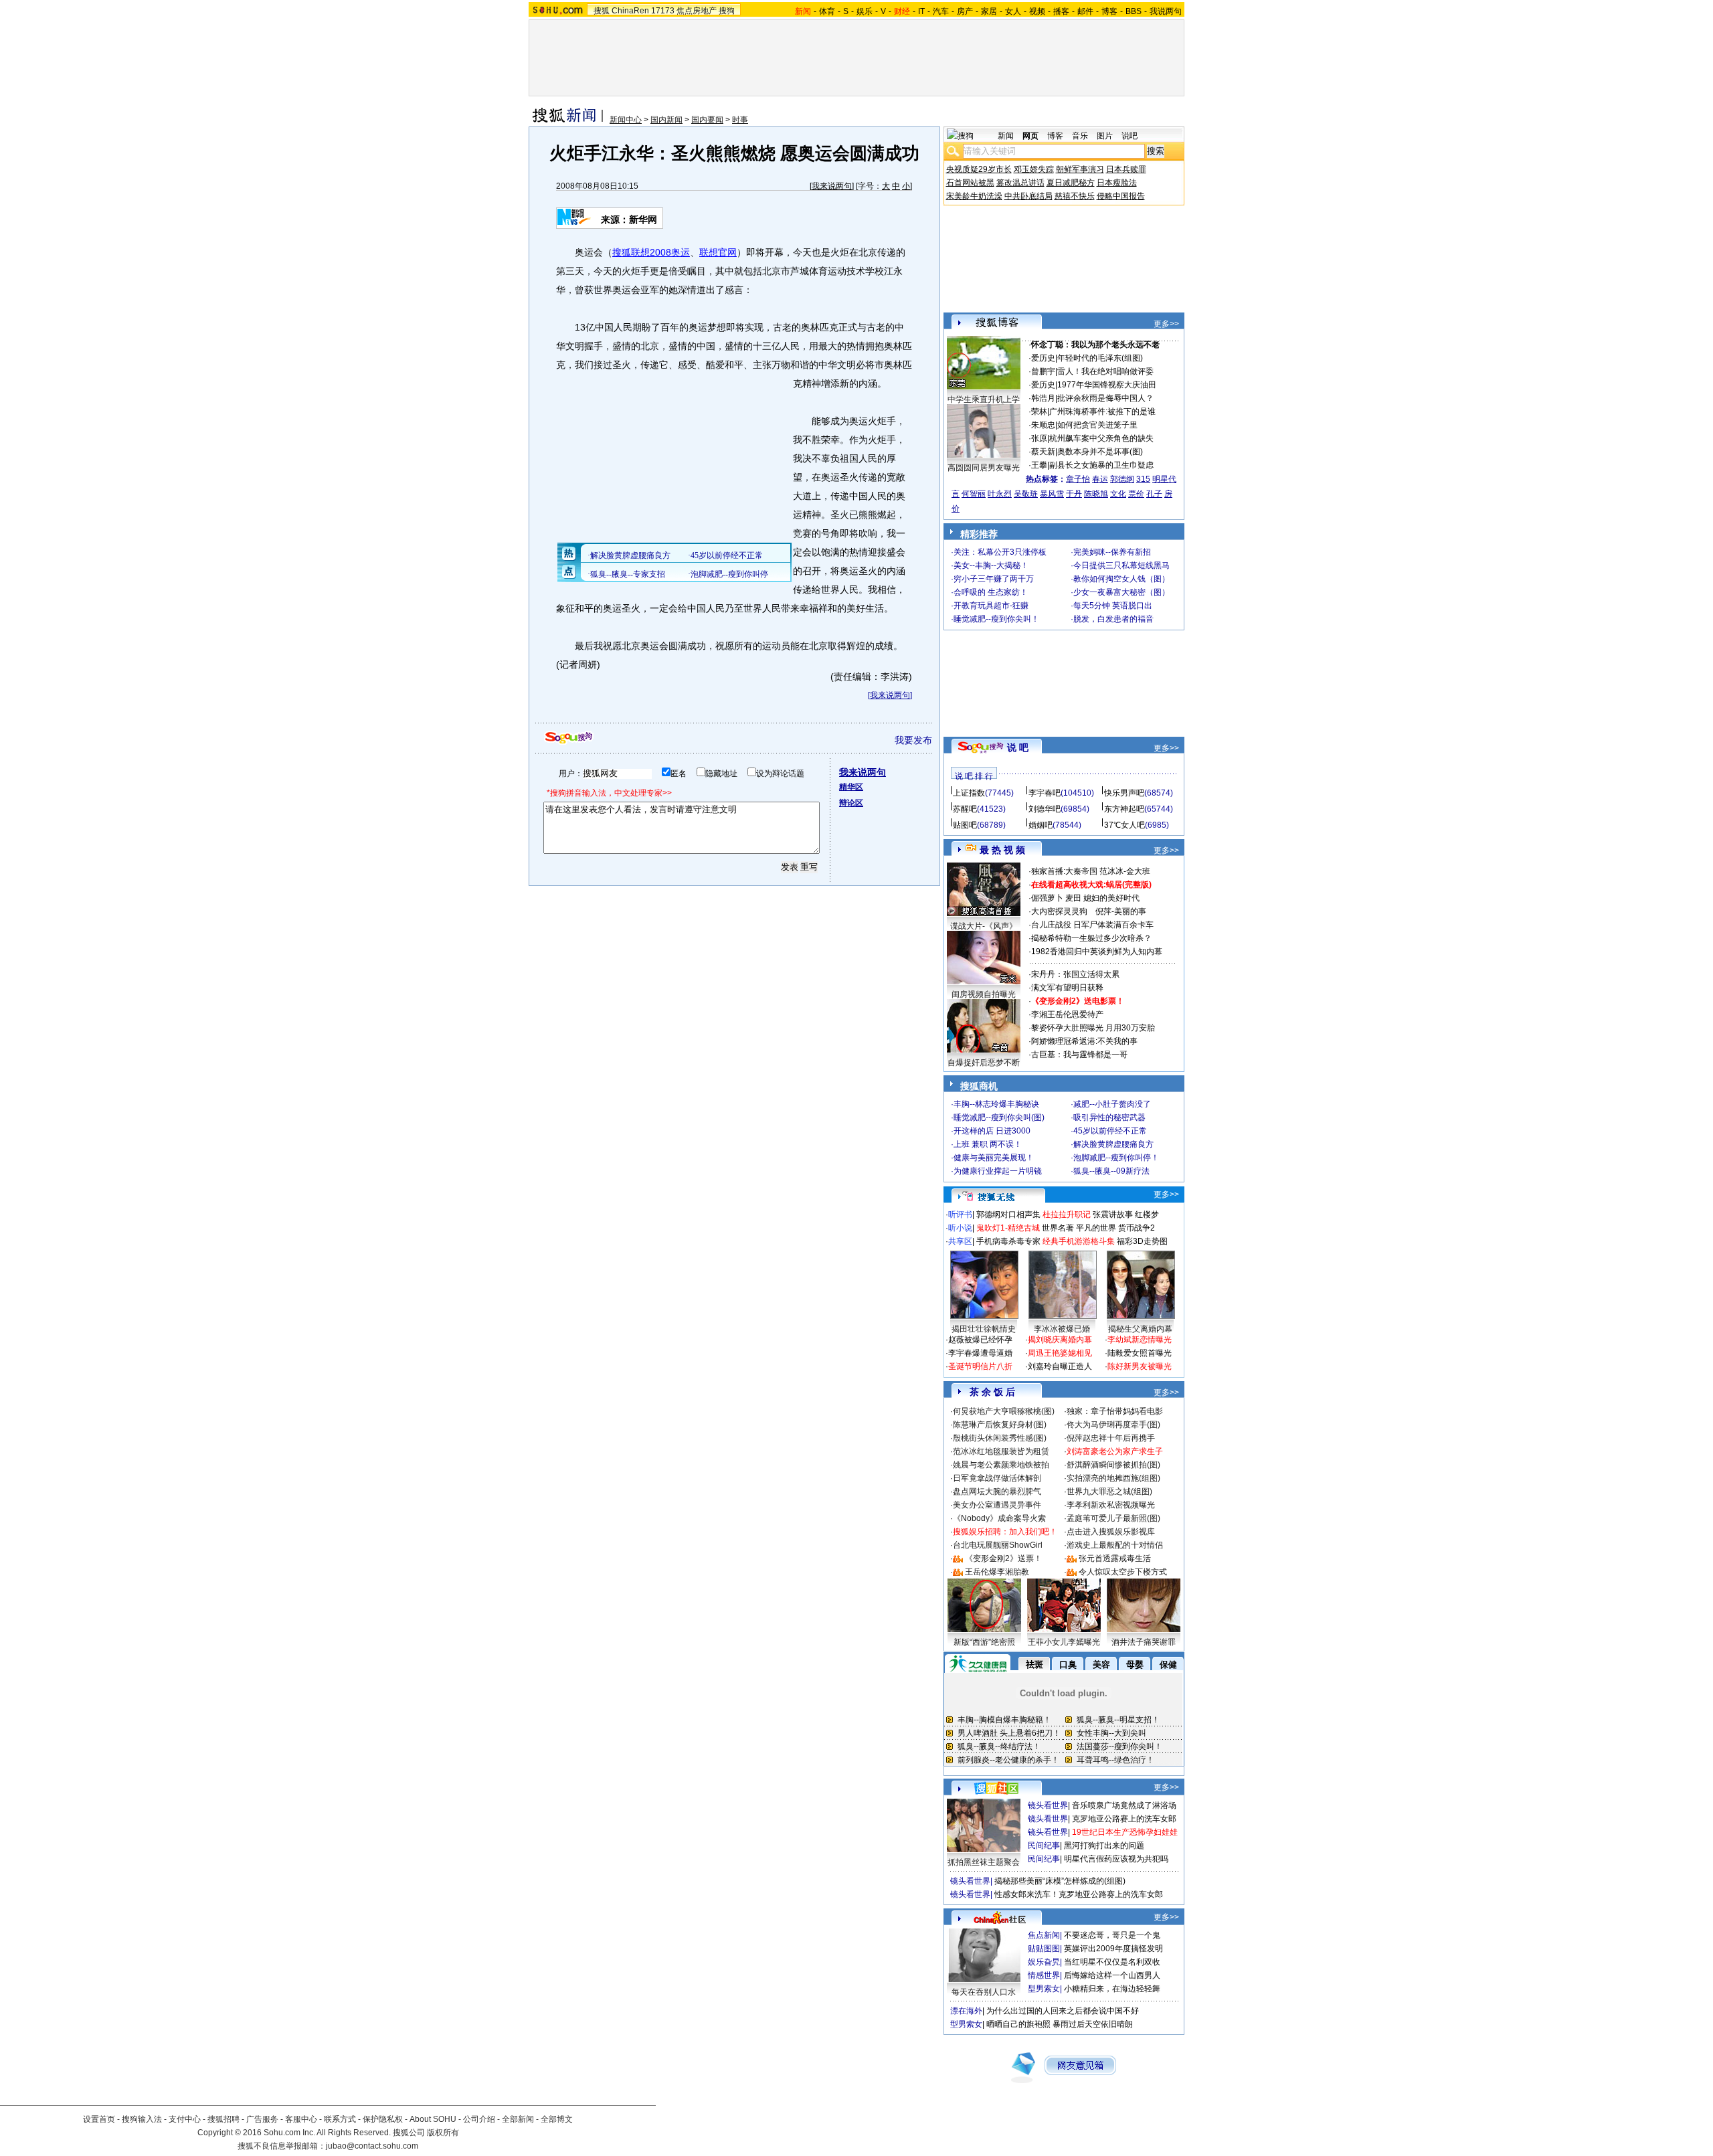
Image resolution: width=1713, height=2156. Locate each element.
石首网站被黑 (970, 183)
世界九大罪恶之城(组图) (1109, 1492)
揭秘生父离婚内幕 (1140, 1329)
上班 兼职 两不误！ (988, 1144)
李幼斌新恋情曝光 (1140, 1340)
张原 (1039, 438)
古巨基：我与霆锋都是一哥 (1079, 1055)
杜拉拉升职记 (1067, 1215)
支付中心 (185, 2119)
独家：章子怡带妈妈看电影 (1115, 1411)
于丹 (1074, 494)
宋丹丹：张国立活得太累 (1075, 974)
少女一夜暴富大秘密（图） (1121, 592)
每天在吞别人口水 (984, 1992)
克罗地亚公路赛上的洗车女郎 (1124, 1819)
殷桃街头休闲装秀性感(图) (1000, 1438)
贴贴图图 (1044, 1949)
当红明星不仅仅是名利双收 (1112, 1962)
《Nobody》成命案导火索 (999, 1518)
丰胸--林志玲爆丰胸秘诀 (996, 1104)
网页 (1030, 136)
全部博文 (557, 2119)
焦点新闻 (1044, 1935)
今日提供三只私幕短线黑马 (1121, 565)
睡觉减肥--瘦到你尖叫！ (996, 619)
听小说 (960, 1228)
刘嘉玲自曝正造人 (1060, 1366)
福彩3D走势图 (1142, 1241)
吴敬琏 (1026, 494)
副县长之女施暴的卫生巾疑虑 (1101, 465)
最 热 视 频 (1002, 850)
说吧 (1130, 136)
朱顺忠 (1043, 425)
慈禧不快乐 (1075, 196)
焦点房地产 (697, 11)
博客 (1109, 11)
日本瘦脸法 (1117, 183)
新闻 (1006, 136)
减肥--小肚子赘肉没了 (1112, 1104)
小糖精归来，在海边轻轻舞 (1112, 1989)
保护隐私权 (383, 2119)
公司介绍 (479, 2119)
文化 (1118, 494)
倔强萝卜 (1047, 898)
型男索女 (1044, 1989)
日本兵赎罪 (1126, 169)
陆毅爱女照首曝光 (1140, 1353)
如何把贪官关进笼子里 (1097, 425)
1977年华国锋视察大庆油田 (1107, 385)
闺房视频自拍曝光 (984, 994)
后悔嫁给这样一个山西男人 (1112, 1975)
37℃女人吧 (1124, 825)
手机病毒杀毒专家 (1008, 1241)
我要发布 (913, 740)
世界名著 (1058, 1228)
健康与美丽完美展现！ (994, 1158)
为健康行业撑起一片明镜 (998, 1171)
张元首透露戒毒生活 (1115, 1558)
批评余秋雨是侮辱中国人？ (1105, 398)
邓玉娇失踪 (1034, 169)
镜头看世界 (1048, 1805)
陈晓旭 (1096, 494)
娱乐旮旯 (1044, 1962)
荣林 (1039, 412)
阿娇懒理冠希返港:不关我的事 (1084, 1041)
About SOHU (433, 2119)
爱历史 (1043, 358)
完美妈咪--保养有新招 (1112, 552)
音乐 (1080, 136)
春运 (1100, 479)
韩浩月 (1043, 398)
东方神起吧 (1124, 809)
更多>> (1166, 324)
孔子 (1154, 494)
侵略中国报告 (1121, 196)
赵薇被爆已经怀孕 (980, 1340)
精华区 (851, 787)
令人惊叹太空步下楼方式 (1123, 1572)
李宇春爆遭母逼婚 (980, 1353)
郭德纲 (1122, 479)
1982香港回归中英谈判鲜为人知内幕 (1097, 952)
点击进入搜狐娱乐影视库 (1111, 1532)
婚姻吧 (1041, 825)
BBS (1134, 11)
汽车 (941, 11)
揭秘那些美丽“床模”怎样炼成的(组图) (1060, 1881)
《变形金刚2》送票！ (1003, 1558)
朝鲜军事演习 (1080, 169)
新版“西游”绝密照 (984, 1642)
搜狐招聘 (223, 2119)
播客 (1061, 11)
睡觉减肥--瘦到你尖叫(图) (999, 1117)
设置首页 (99, 2119)
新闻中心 (626, 120)
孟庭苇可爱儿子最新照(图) (1113, 1518)
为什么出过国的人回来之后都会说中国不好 (1063, 2011)
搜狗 (727, 11)
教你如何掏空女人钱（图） (1121, 579)
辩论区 (851, 803)
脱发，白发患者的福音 (1113, 619)
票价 (1136, 494)
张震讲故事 (1113, 1215)
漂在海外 (966, 2011)
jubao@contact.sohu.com (372, 2146)
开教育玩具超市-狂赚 (991, 606)
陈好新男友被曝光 (1140, 1366)
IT (921, 11)
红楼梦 (1147, 1215)
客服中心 (301, 2119)
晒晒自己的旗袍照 (1018, 2024)
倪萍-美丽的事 (1121, 911)
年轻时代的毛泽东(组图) (1100, 358)
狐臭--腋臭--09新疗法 (1111, 1171)
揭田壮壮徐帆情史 (984, 1329)
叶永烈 (1000, 494)
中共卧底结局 (1028, 196)
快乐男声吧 (1124, 793)
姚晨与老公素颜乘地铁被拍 (1001, 1465)
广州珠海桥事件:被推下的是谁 (1102, 412)
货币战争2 (1137, 1228)
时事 (740, 120)
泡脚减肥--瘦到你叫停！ (1116, 1158)
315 (1143, 479)
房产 (965, 11)
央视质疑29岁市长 (979, 169)
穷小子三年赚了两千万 (994, 579)
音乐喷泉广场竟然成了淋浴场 (1124, 1805)
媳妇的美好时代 (1111, 898)
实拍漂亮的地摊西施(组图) (1113, 1478)
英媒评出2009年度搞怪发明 (1113, 1949)
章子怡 (1078, 479)
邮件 (1085, 11)
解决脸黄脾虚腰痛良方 (1113, 1144)
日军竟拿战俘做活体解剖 (997, 1478)
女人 (1013, 11)
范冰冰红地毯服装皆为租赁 (1001, 1451)
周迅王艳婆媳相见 (1060, 1353)
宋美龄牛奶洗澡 (974, 196)
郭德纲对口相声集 (1008, 1215)
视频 (1037, 11)
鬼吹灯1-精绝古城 (1008, 1228)
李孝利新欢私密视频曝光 (1111, 1505)
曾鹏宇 (1043, 371)
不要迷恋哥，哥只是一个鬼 (1112, 1935)
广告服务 (262, 2119)
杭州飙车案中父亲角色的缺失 (1101, 438)
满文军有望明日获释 (1067, 988)
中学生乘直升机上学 (984, 399)
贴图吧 (965, 825)
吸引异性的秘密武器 (1109, 1117)
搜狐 (602, 11)
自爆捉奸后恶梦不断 (984, 1063)
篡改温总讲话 (1020, 183)
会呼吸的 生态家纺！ (991, 592)
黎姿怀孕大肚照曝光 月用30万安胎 (1093, 1028)
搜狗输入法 (142, 2119)
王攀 (1039, 465)
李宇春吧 (1045, 793)
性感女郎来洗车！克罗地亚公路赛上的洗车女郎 (1079, 1894)
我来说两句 (832, 186)
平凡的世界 (1096, 1228)
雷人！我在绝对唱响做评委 (1105, 371)
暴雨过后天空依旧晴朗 (1093, 2024)
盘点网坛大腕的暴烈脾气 (997, 1492)
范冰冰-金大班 (1125, 871)
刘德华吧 (1045, 809)
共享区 (960, 1241)
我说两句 (1166, 11)
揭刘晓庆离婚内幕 (1060, 1340)
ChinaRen (630, 11)
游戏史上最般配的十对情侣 (1115, 1545)
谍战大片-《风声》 (984, 926)
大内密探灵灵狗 (1059, 911)
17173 (663, 11)
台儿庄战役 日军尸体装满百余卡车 (1092, 925)
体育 (827, 11)
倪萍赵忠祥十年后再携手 (1111, 1438)
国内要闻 (707, 120)
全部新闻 (518, 2119)
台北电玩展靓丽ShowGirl (998, 1545)
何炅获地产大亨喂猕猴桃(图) (1004, 1411)
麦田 (1073, 898)
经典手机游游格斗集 (1079, 1241)
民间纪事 (1044, 1846)
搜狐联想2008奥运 (651, 252)
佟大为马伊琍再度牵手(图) (1113, 1425)
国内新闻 (666, 120)
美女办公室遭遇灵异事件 (997, 1505)
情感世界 (1044, 1975)
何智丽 (974, 494)
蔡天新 (1043, 452)
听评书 (960, 1215)
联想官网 (718, 252)
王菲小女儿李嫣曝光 (1064, 1642)
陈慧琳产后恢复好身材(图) (1000, 1425)
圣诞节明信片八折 (980, 1366)
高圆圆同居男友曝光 (984, 468)
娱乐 (865, 11)
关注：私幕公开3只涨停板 (1000, 552)
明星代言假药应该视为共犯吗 (1116, 1859)
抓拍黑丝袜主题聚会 (984, 1862)
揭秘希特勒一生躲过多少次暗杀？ (1091, 938)
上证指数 (969, 793)
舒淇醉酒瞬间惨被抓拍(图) (1113, 1465)
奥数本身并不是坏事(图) (1100, 452)
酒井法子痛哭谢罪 (1144, 1642)
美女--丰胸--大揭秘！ (991, 565)
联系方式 (340, 2119)
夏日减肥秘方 (1071, 183)
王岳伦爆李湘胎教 (997, 1572)
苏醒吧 (965, 809)
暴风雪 (1052, 494)
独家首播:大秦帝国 (1064, 871)
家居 (989, 11)
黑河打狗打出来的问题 (1104, 1846)
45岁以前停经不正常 (1110, 1131)
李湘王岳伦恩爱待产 (1067, 1014)
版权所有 (443, 2133)
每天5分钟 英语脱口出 (1113, 606)
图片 (1105, 136)
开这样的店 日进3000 (992, 1131)
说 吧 (1018, 747)
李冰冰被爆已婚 (1062, 1329)
